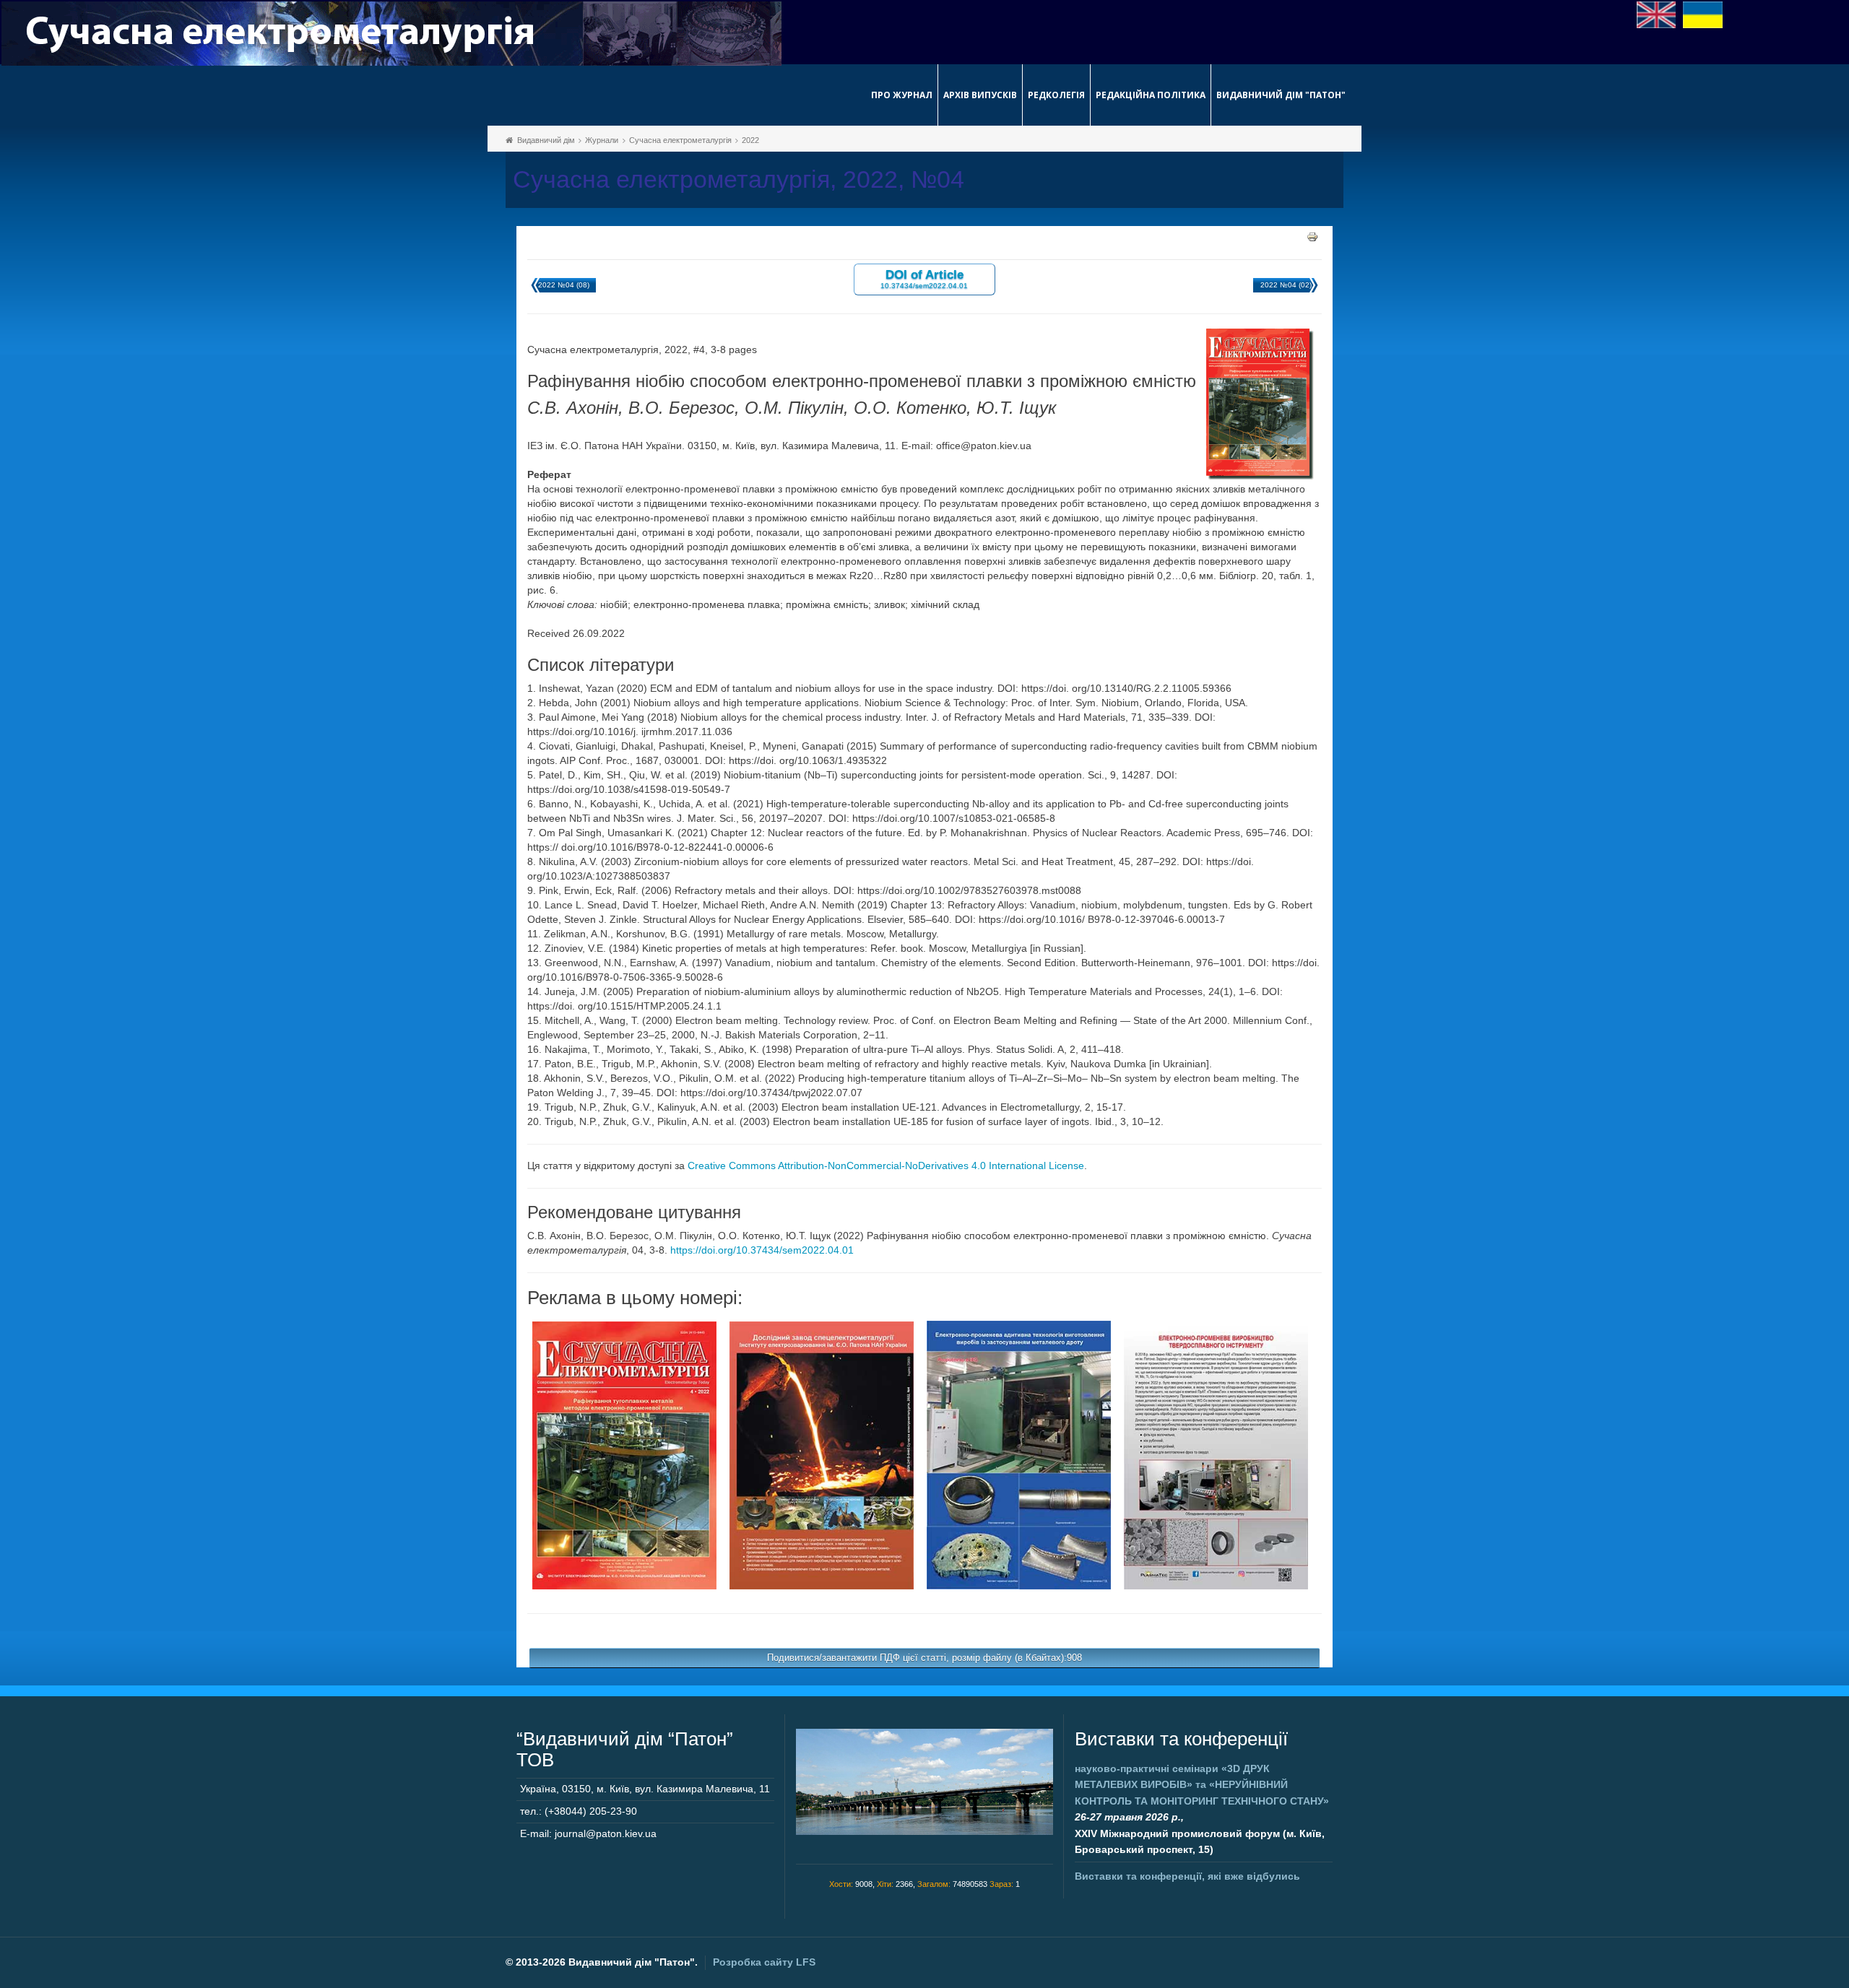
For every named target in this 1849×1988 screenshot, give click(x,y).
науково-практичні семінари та (1202, 1785)
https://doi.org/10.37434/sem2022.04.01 (762, 1250)
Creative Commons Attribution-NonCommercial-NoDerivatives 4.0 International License (886, 1166)
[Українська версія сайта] (1703, 14)
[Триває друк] (1312, 236)
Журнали (602, 140)
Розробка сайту (764, 1962)
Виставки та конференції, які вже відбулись (1187, 1876)
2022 (750, 140)
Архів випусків (980, 95)
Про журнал (902, 95)
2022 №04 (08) (564, 285)
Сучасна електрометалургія (680, 140)
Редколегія (1056, 95)
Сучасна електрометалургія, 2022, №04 (739, 179)
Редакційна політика (1151, 95)
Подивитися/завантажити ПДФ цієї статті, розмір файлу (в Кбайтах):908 (924, 1658)
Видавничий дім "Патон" (1281, 95)
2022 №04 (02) (1286, 285)
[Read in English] (1657, 14)
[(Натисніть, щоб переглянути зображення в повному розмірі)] (624, 1454)
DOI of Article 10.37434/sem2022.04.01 (924, 278)
